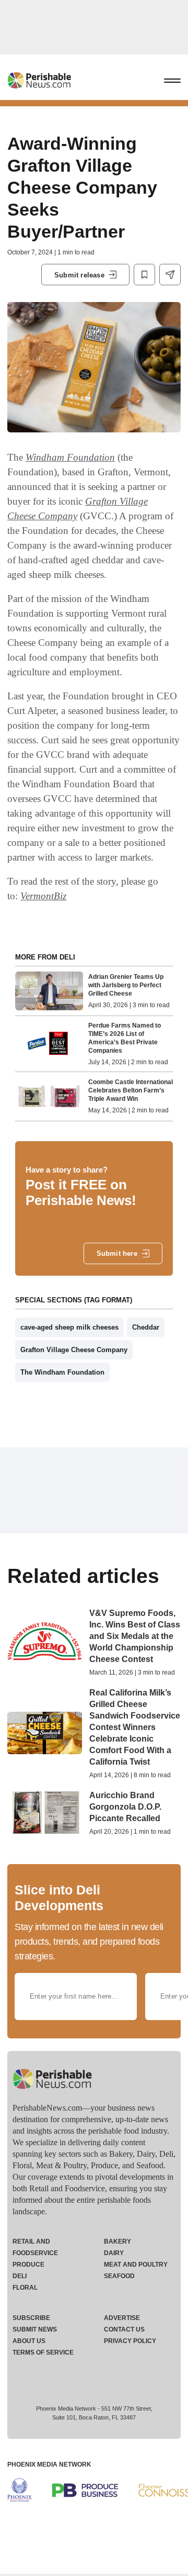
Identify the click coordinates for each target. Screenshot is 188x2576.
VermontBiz (43, 896)
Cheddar (146, 1327)
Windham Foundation (70, 457)
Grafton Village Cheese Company (74, 1350)
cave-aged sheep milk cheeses (69, 1327)
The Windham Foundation (62, 1372)
